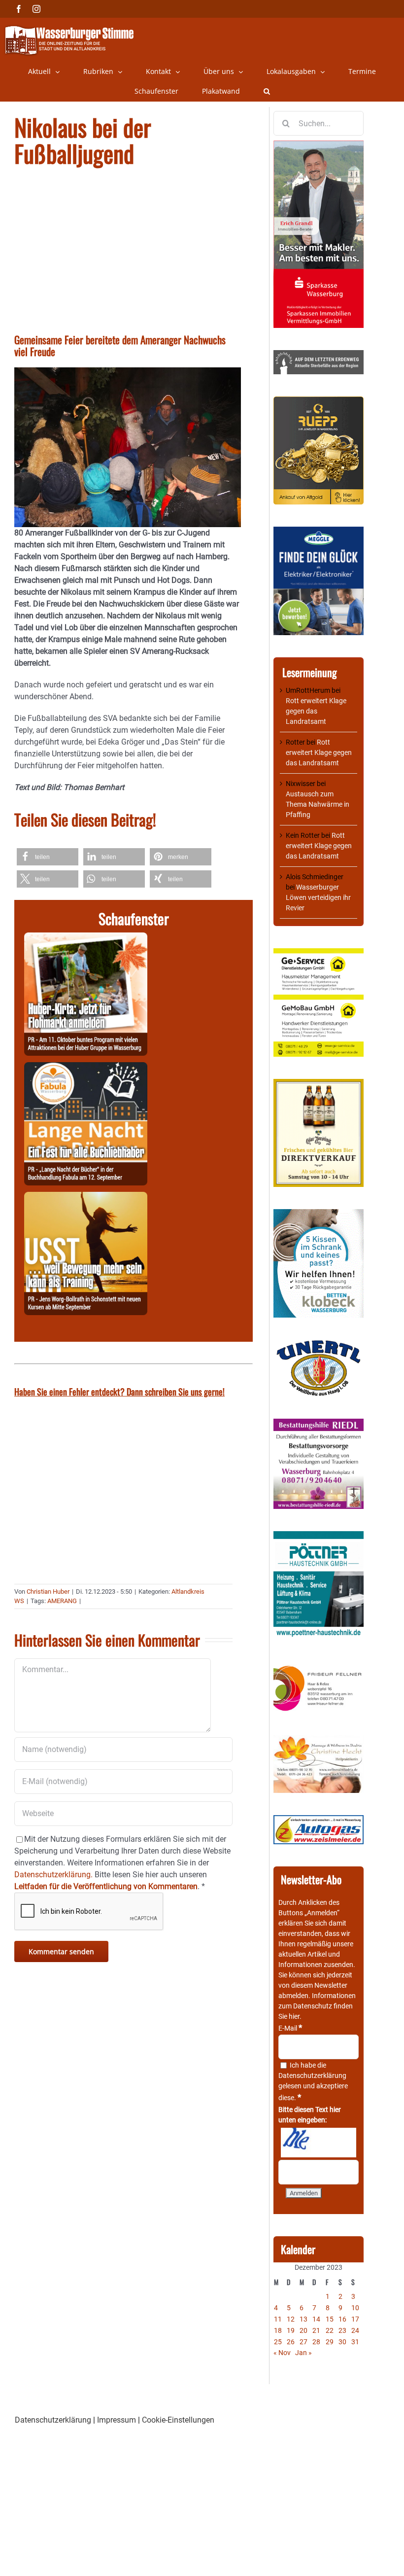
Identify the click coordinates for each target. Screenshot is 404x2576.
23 (342, 2330)
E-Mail (290, 2028)
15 (330, 2319)
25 (278, 2342)
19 (291, 2330)
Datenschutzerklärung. (53, 1875)
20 (303, 2330)
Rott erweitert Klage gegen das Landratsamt (316, 711)
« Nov (282, 2353)
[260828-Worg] (86, 1198)
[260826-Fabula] (86, 1068)
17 (355, 2319)
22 (330, 2330)
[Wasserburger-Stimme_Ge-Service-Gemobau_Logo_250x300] (319, 953)
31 (355, 2342)
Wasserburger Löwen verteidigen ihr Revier (318, 897)
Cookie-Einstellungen (178, 2420)
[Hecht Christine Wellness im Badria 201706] (319, 1740)
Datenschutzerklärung (312, 2075)
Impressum (117, 2420)
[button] (267, 91)
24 (355, 2330)
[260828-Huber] (86, 938)
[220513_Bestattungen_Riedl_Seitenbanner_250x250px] (319, 1424)
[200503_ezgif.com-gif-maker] (319, 1214)
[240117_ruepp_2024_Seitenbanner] (319, 401)
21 (316, 2330)
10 (355, 2308)
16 (342, 2319)
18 (278, 2330)
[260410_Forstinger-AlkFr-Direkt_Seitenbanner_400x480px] (319, 1084)
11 (278, 2319)
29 (330, 2342)
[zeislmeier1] (319, 1820)
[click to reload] (319, 2143)
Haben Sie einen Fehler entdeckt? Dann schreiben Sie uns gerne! (119, 1392)
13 (303, 2319)
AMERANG (62, 1601)
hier (294, 2016)
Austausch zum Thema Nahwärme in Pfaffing (318, 804)
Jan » (303, 2353)
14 (316, 2319)
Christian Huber (48, 1592)
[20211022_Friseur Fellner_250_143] (319, 1666)
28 (316, 2342)
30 (342, 2342)
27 (303, 2342)
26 (291, 2342)
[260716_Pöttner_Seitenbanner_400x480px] (319, 1536)
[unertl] (319, 1345)
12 (291, 2319)
